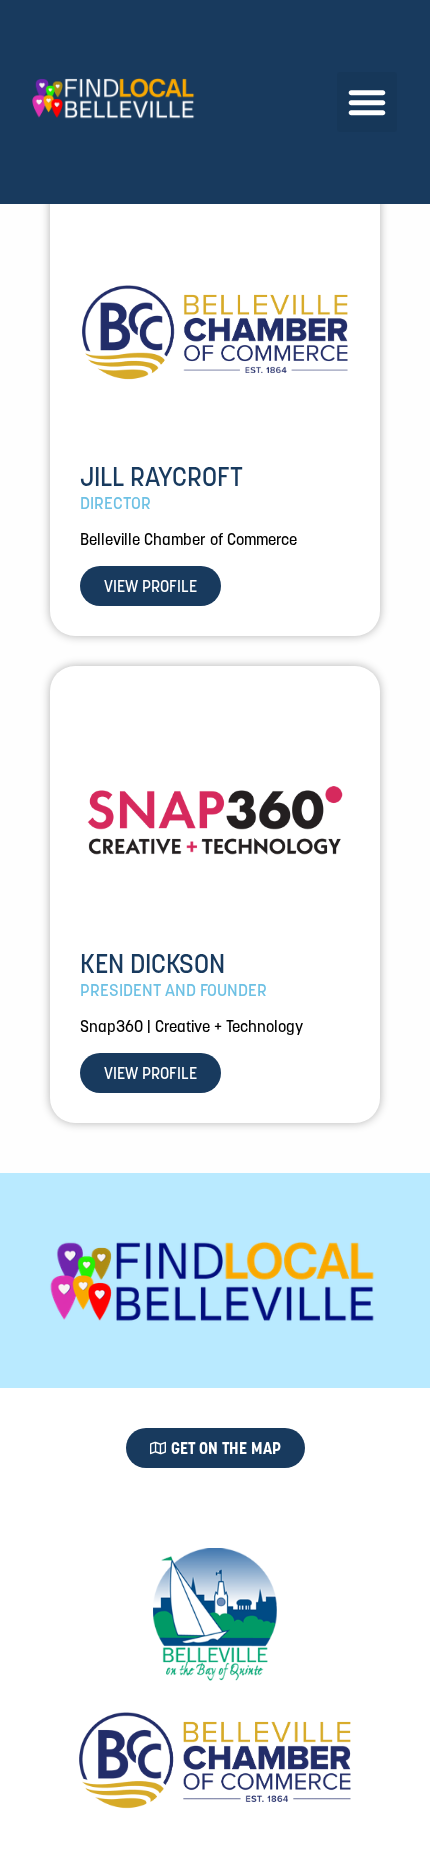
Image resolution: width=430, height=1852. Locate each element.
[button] (367, 102)
